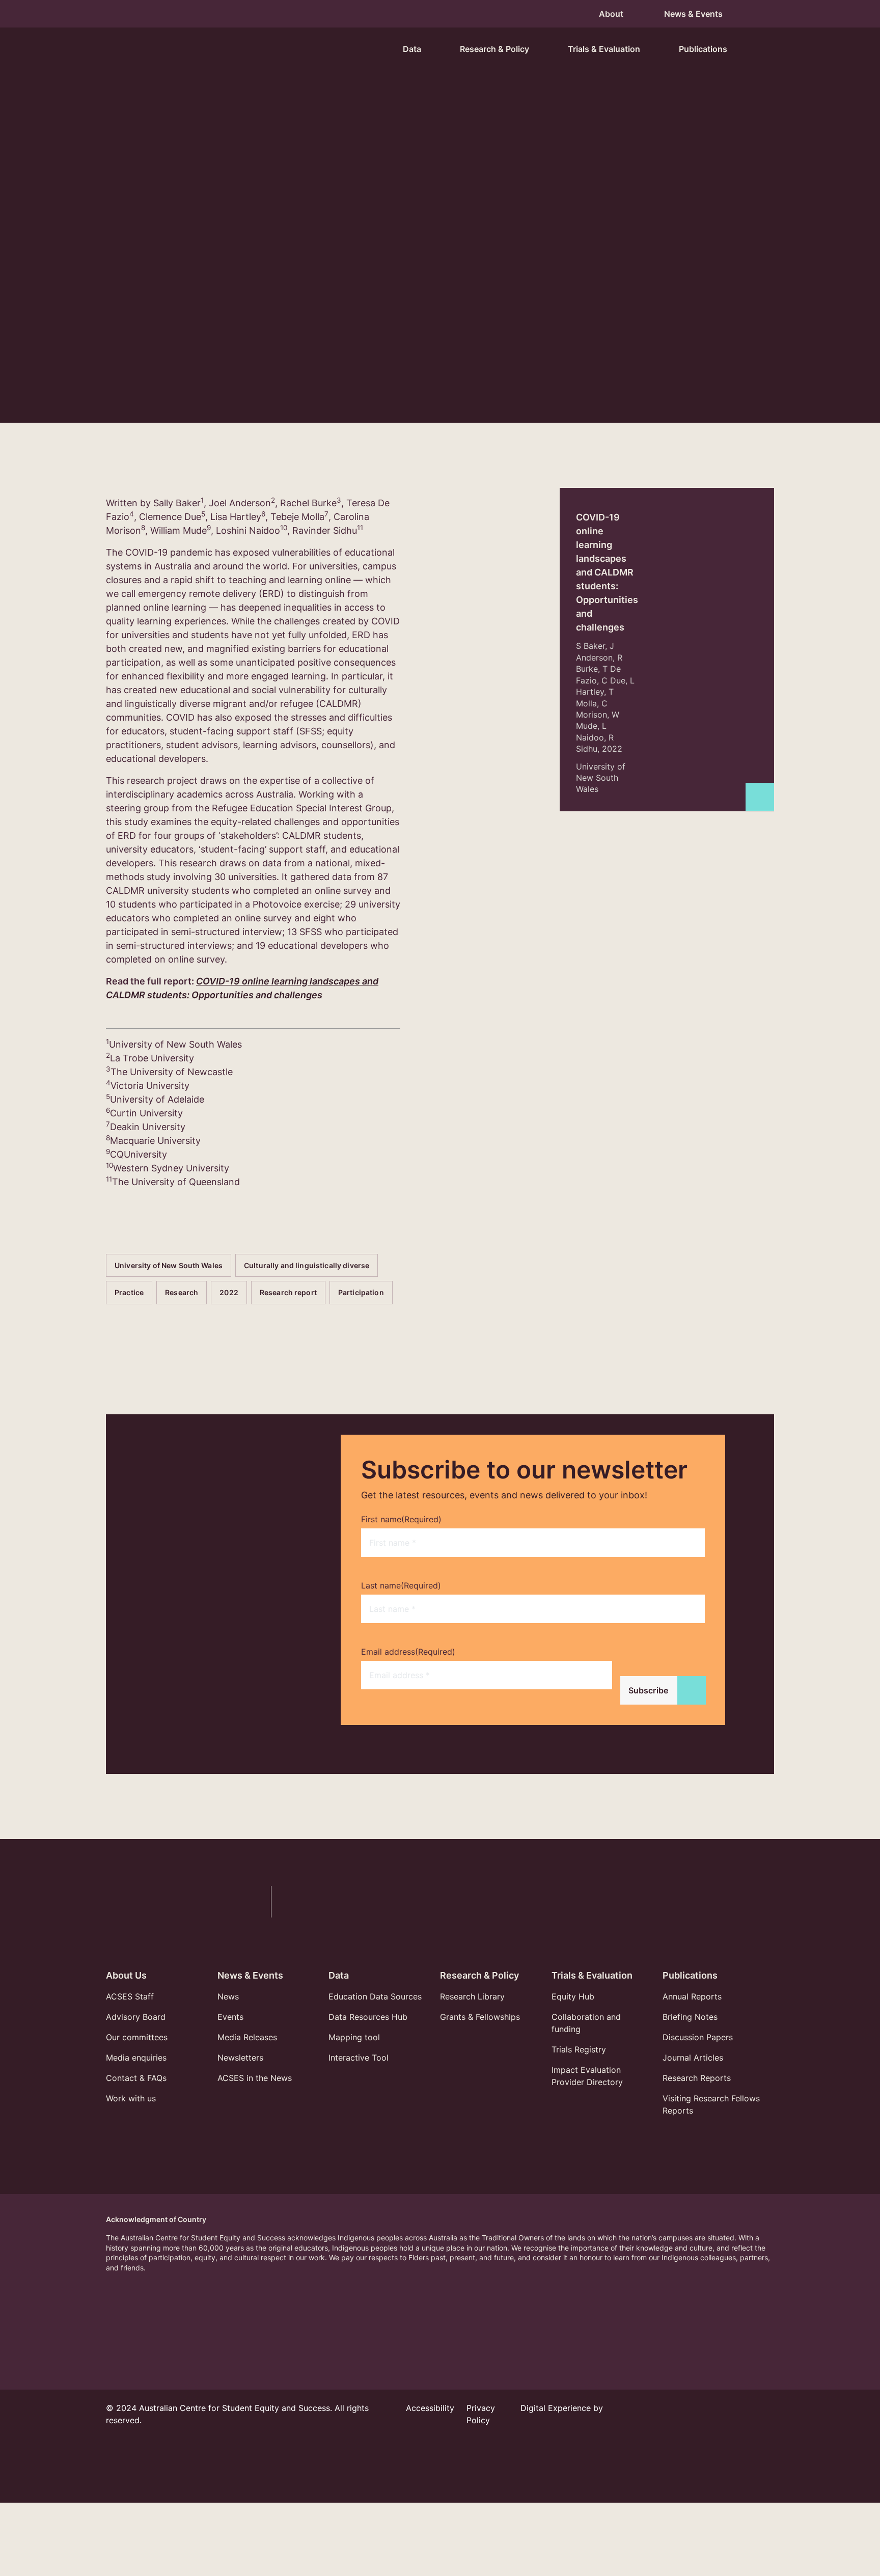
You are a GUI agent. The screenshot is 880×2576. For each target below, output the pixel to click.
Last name (401, 1585)
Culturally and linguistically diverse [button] (307, 294)
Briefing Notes (690, 2017)
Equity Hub (573, 1996)
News (228, 1996)
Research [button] (458, 294)
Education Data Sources (375, 1996)
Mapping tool (354, 2037)
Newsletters (240, 2058)
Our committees (137, 2037)
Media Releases (247, 2037)
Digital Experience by (562, 2408)
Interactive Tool (359, 2058)
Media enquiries (136, 2058)
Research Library (472, 1996)
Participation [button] (137, 322)
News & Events (250, 1975)
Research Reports (697, 2078)
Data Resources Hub (368, 2017)
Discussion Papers (698, 2037)
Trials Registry (579, 2049)
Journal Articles (693, 2058)
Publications (690, 1975)
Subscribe (648, 1690)
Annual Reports (692, 1996)
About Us (126, 1975)
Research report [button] (564, 294)
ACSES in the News (255, 2078)
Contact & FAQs (136, 2078)
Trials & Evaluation (592, 1975)
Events (230, 2017)
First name (401, 1519)
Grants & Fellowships (480, 2017)
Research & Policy (479, 1975)
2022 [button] (505, 294)
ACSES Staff (130, 1996)
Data (339, 1975)
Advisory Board (136, 2017)
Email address (408, 1652)
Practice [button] (405, 294)
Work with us (131, 2098)
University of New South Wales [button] (169, 294)
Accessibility (430, 2408)
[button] (762, 49)
